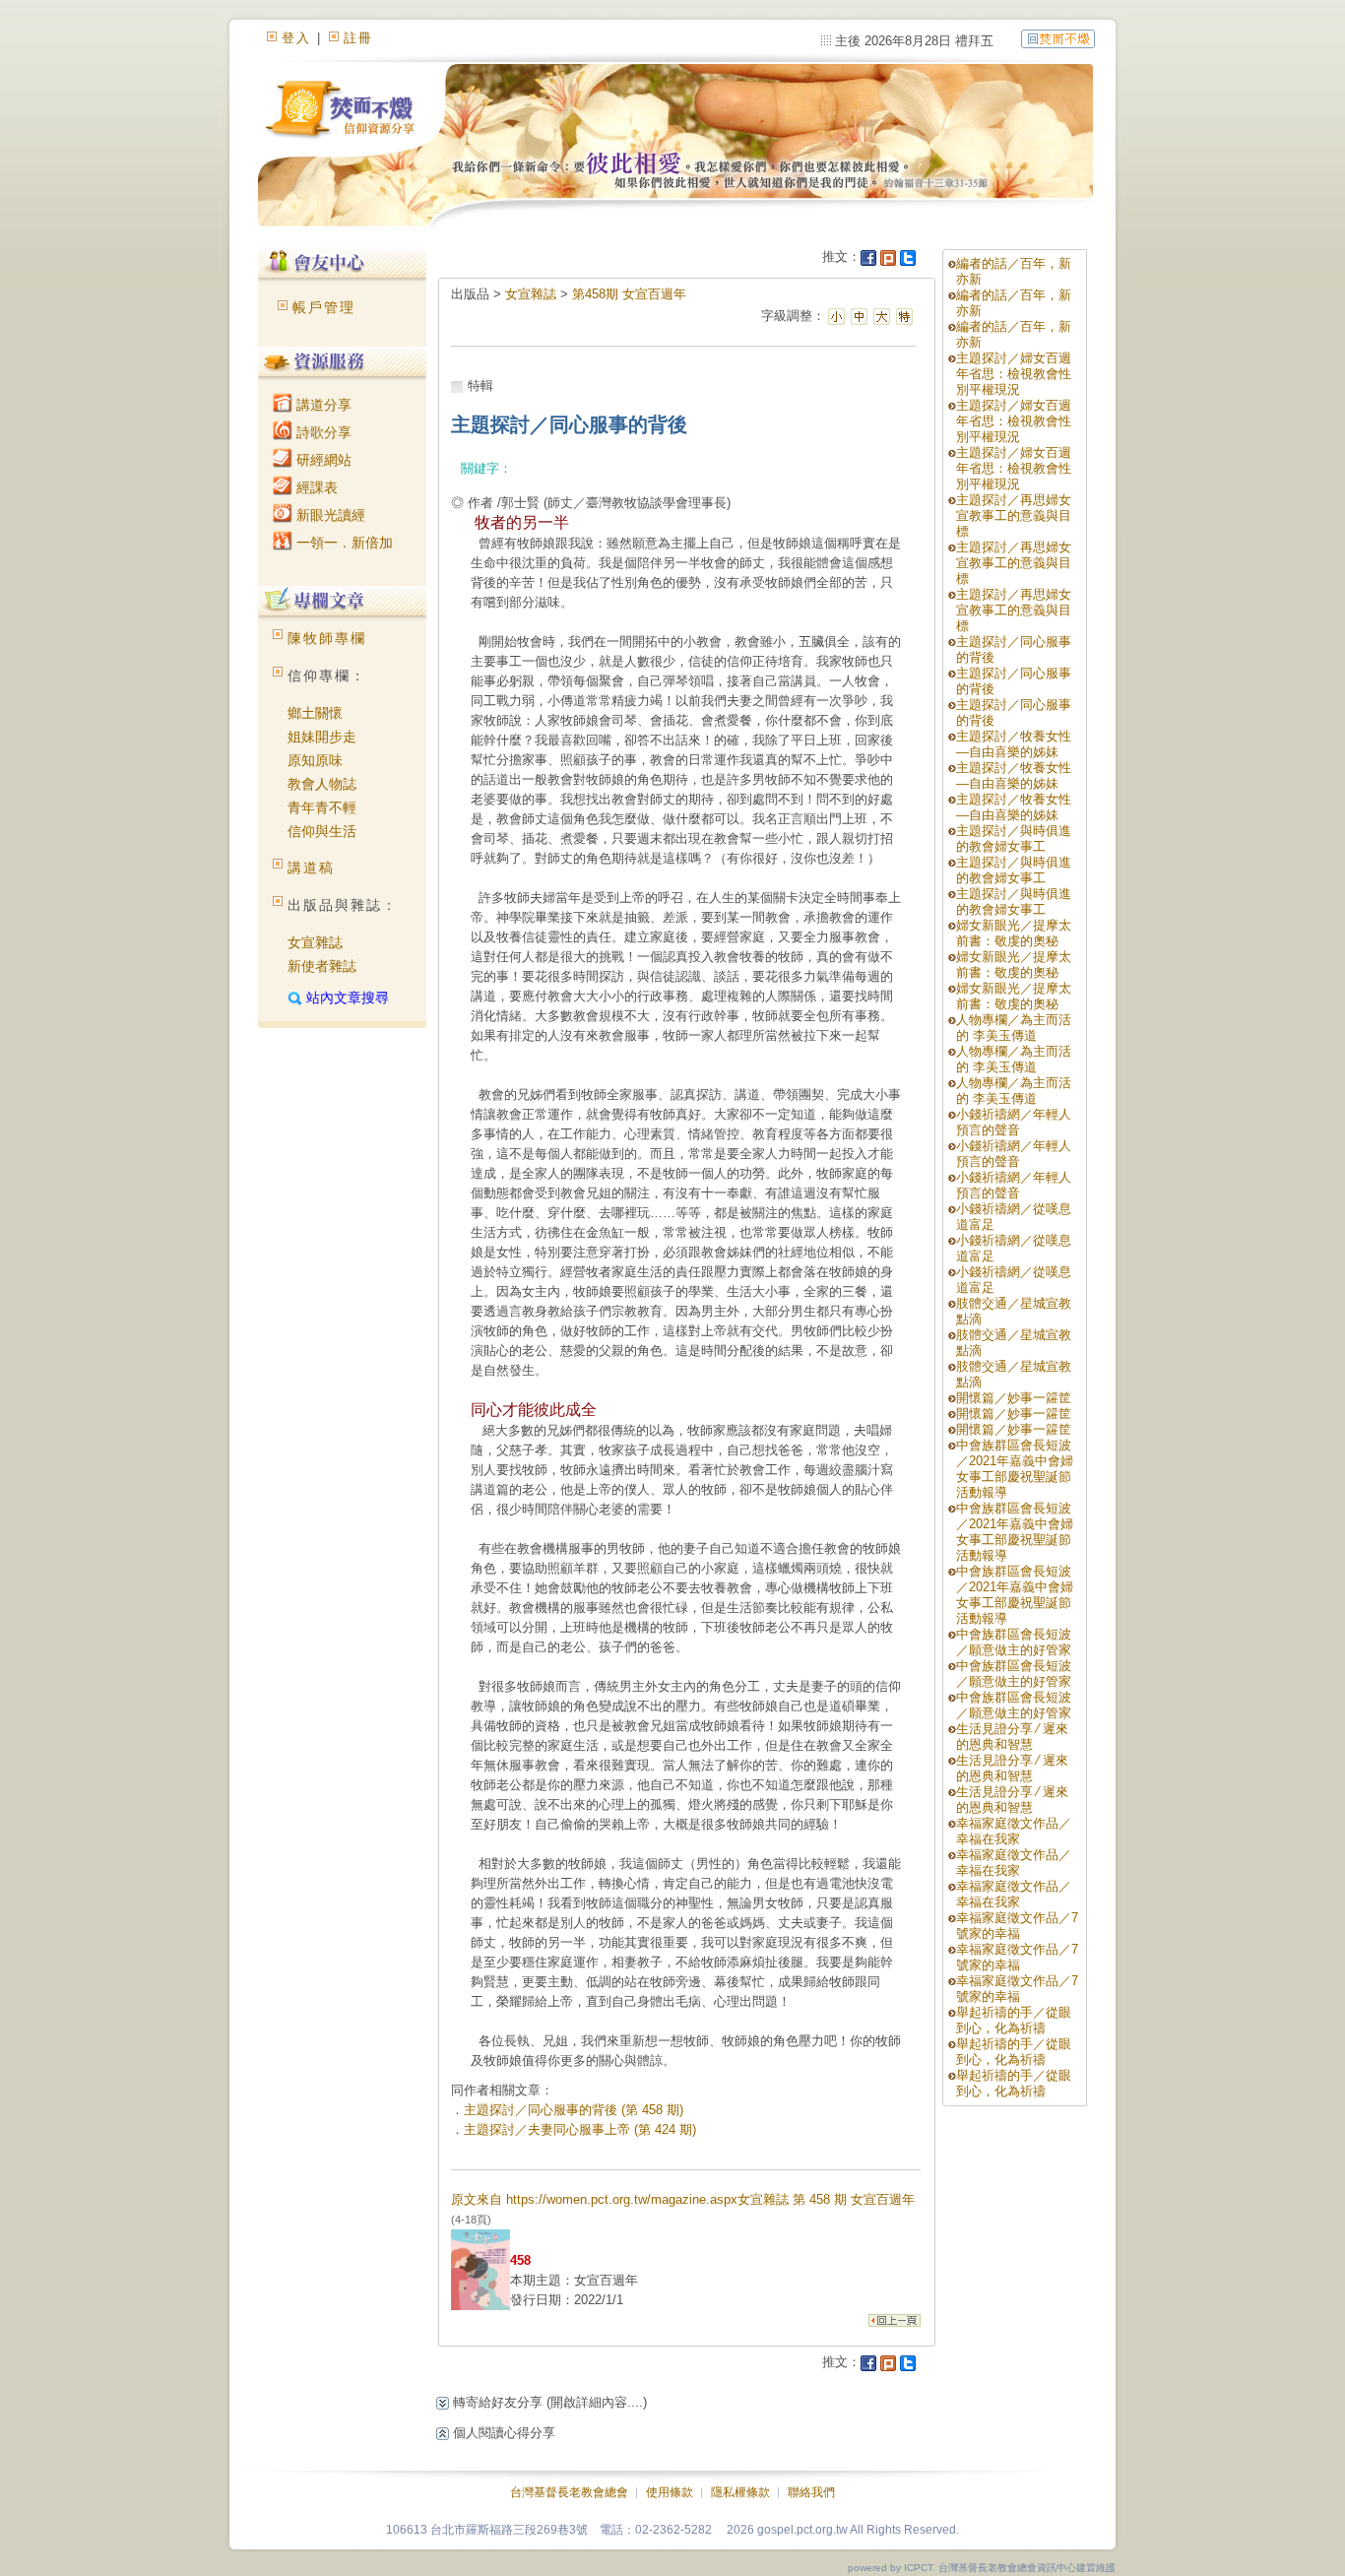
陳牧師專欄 (327, 638)
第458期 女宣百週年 (629, 294)
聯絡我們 (811, 2492)
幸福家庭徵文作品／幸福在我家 (1014, 1831)
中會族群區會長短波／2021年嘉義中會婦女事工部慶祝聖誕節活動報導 (1015, 1469)
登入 (296, 38)
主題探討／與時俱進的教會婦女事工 (1014, 838)
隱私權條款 (740, 2492)
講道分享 (322, 405)
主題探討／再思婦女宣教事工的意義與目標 (1014, 515)
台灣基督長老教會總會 (569, 2492)
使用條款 (670, 2492)
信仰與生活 (322, 831)
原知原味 (315, 760)
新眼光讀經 (329, 515)
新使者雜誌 (322, 966)
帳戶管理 (324, 307)
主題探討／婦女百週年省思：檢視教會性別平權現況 (1014, 374)
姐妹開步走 (322, 737)
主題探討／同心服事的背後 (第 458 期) (574, 2110)
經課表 (315, 487)
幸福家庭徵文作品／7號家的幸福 (1017, 1926)
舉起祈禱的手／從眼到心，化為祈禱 (1014, 2020)
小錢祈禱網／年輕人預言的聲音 (1014, 1122)
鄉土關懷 (315, 713)
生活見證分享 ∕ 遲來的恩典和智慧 (1012, 1737)
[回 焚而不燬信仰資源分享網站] (1058, 38)
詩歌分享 (322, 432)
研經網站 (322, 460)
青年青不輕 (322, 807)
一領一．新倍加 (343, 543)
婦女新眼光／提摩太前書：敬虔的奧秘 (1014, 933)
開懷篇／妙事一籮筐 (1014, 1398)
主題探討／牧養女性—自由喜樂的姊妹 (1014, 744)
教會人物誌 (322, 784)
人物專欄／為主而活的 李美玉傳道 (1014, 1028)
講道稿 (311, 868)
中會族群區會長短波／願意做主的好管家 (1014, 1642)
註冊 (358, 38)
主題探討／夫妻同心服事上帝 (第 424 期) (580, 2129)
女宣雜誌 (315, 942)
